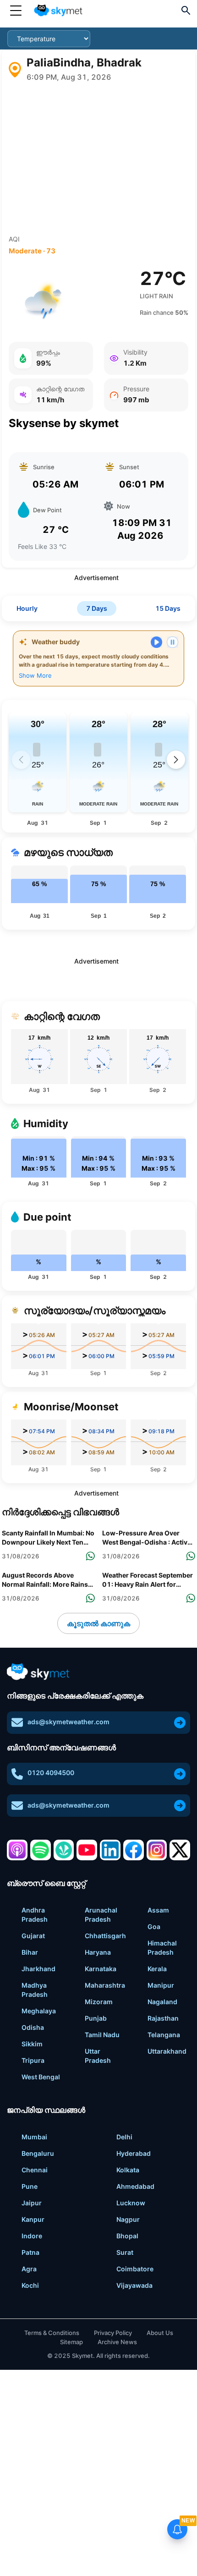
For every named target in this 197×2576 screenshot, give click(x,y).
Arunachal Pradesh (101, 1915)
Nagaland (162, 2002)
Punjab (96, 2018)
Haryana (98, 1952)
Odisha (33, 2027)
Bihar (30, 1952)
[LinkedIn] (110, 1850)
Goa (154, 1927)
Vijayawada (134, 2285)
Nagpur (128, 2219)
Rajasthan (163, 2018)
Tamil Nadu (102, 2035)
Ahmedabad (135, 2186)
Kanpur (33, 2219)
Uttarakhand (167, 2051)
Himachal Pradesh (162, 1948)
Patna (30, 2252)
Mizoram (99, 2002)
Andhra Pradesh (35, 1915)
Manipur (161, 1985)
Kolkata (128, 2170)
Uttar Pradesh (98, 2056)
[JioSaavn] (64, 1850)
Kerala (157, 1969)
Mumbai (34, 2137)
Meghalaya (39, 2011)
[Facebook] (134, 1850)
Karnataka (101, 1969)
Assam (158, 1910)
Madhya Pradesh (35, 1990)
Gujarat (33, 1936)
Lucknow (131, 2203)
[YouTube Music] (87, 1850)
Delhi (124, 2137)
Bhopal (127, 2236)
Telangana (164, 2035)
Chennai (35, 2170)
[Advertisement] (98, 159)
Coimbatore (135, 2269)
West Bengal (41, 2077)
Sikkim (32, 2044)
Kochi (30, 2285)
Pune (30, 2186)
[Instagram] (157, 1850)
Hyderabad (134, 2153)
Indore (32, 2236)
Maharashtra (105, 1985)
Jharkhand (38, 1969)
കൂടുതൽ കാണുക (98, 1623)
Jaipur (32, 2203)
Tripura (33, 2060)
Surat (125, 2252)
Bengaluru (38, 2153)
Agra (29, 2269)
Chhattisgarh (105, 1936)
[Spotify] (41, 1850)
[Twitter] (180, 1850)
